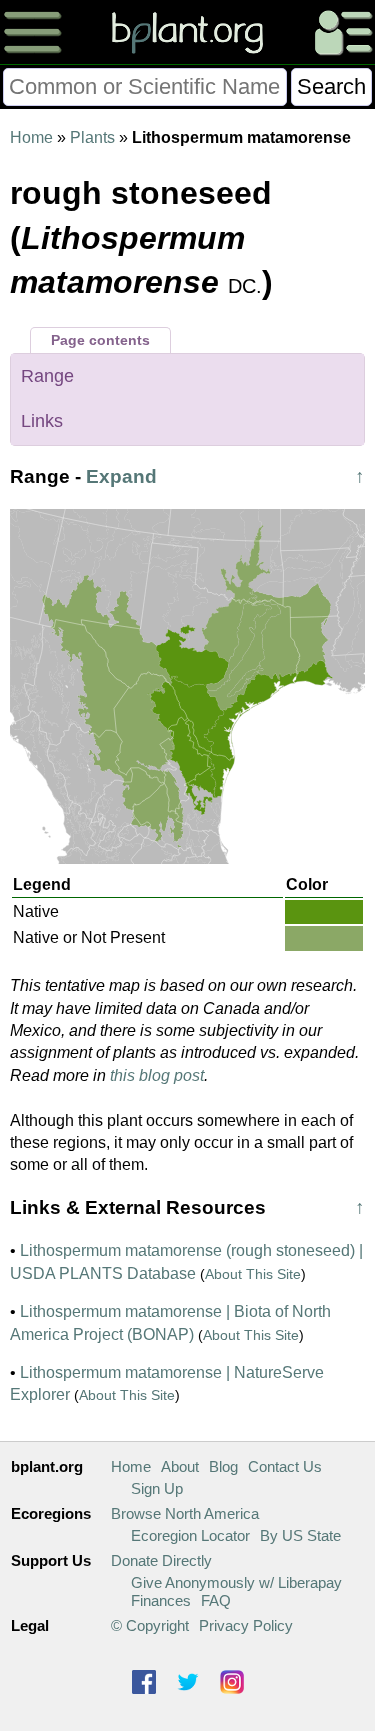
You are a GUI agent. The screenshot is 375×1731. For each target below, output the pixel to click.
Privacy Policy (246, 1625)
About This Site (253, 1274)
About (180, 1466)
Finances (161, 1600)
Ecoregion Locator (190, 1535)
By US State (300, 1535)
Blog (223, 1466)
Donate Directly (161, 1560)
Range (47, 376)
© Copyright (150, 1625)
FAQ (216, 1600)
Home (31, 137)
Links (42, 421)
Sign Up (157, 1488)
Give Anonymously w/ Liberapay (236, 1582)
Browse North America (185, 1513)
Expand (121, 476)
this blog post (157, 1075)
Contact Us (285, 1466)
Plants (92, 137)
